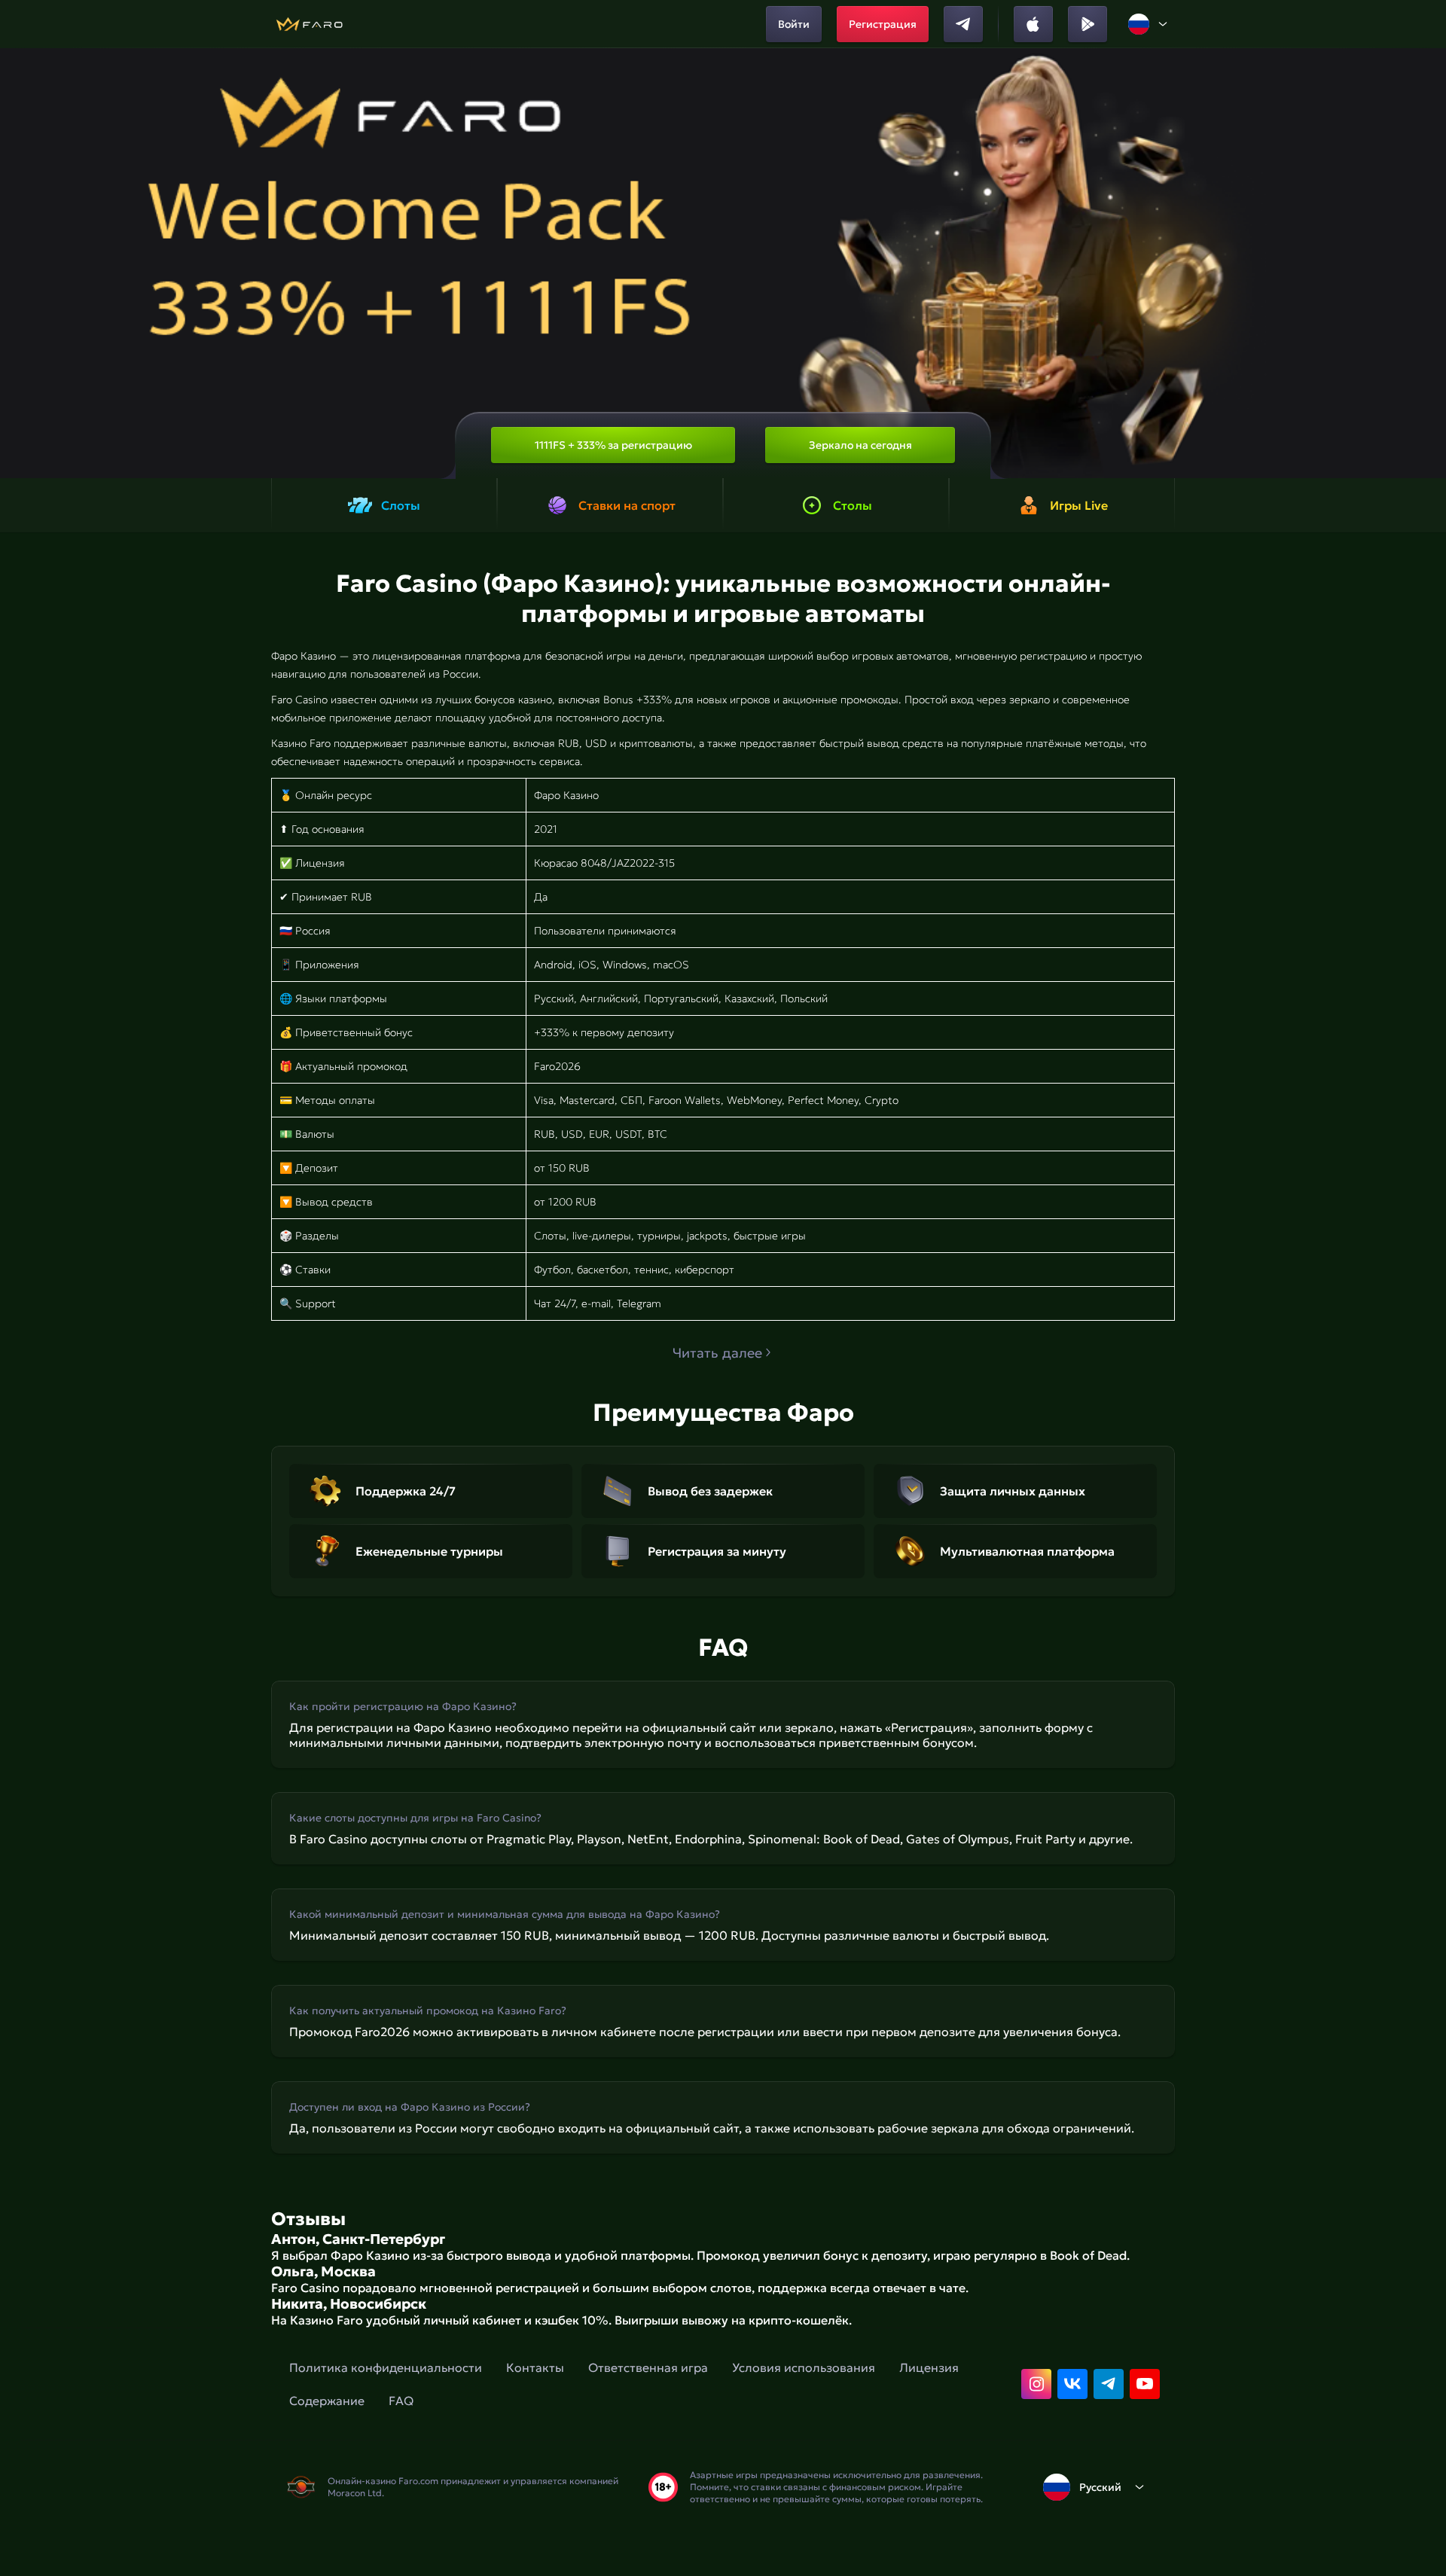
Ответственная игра (648, 2367)
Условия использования (804, 2367)
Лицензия (929, 2367)
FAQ (401, 2401)
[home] (309, 24)
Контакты (535, 2367)
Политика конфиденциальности (386, 2367)
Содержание (327, 2401)
